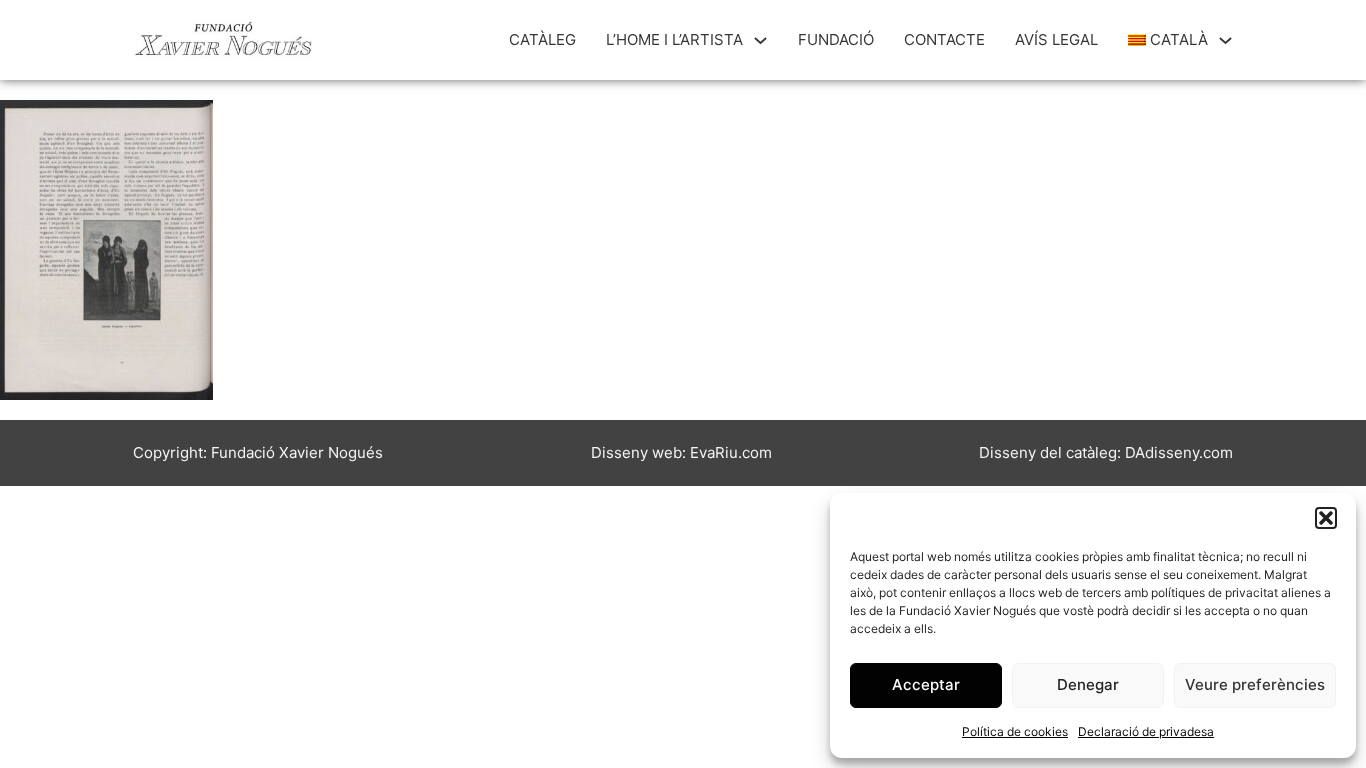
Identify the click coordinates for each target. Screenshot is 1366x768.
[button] (1326, 518)
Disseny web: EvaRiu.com (681, 452)
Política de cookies (1015, 731)
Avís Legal (1056, 39)
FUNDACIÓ (836, 39)
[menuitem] (1168, 40)
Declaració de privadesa (1146, 731)
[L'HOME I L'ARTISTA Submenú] (760, 40)
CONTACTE (944, 39)
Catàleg (542, 39)
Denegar (1088, 684)
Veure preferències (1255, 684)
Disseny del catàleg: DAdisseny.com (1106, 452)
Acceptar (926, 684)
